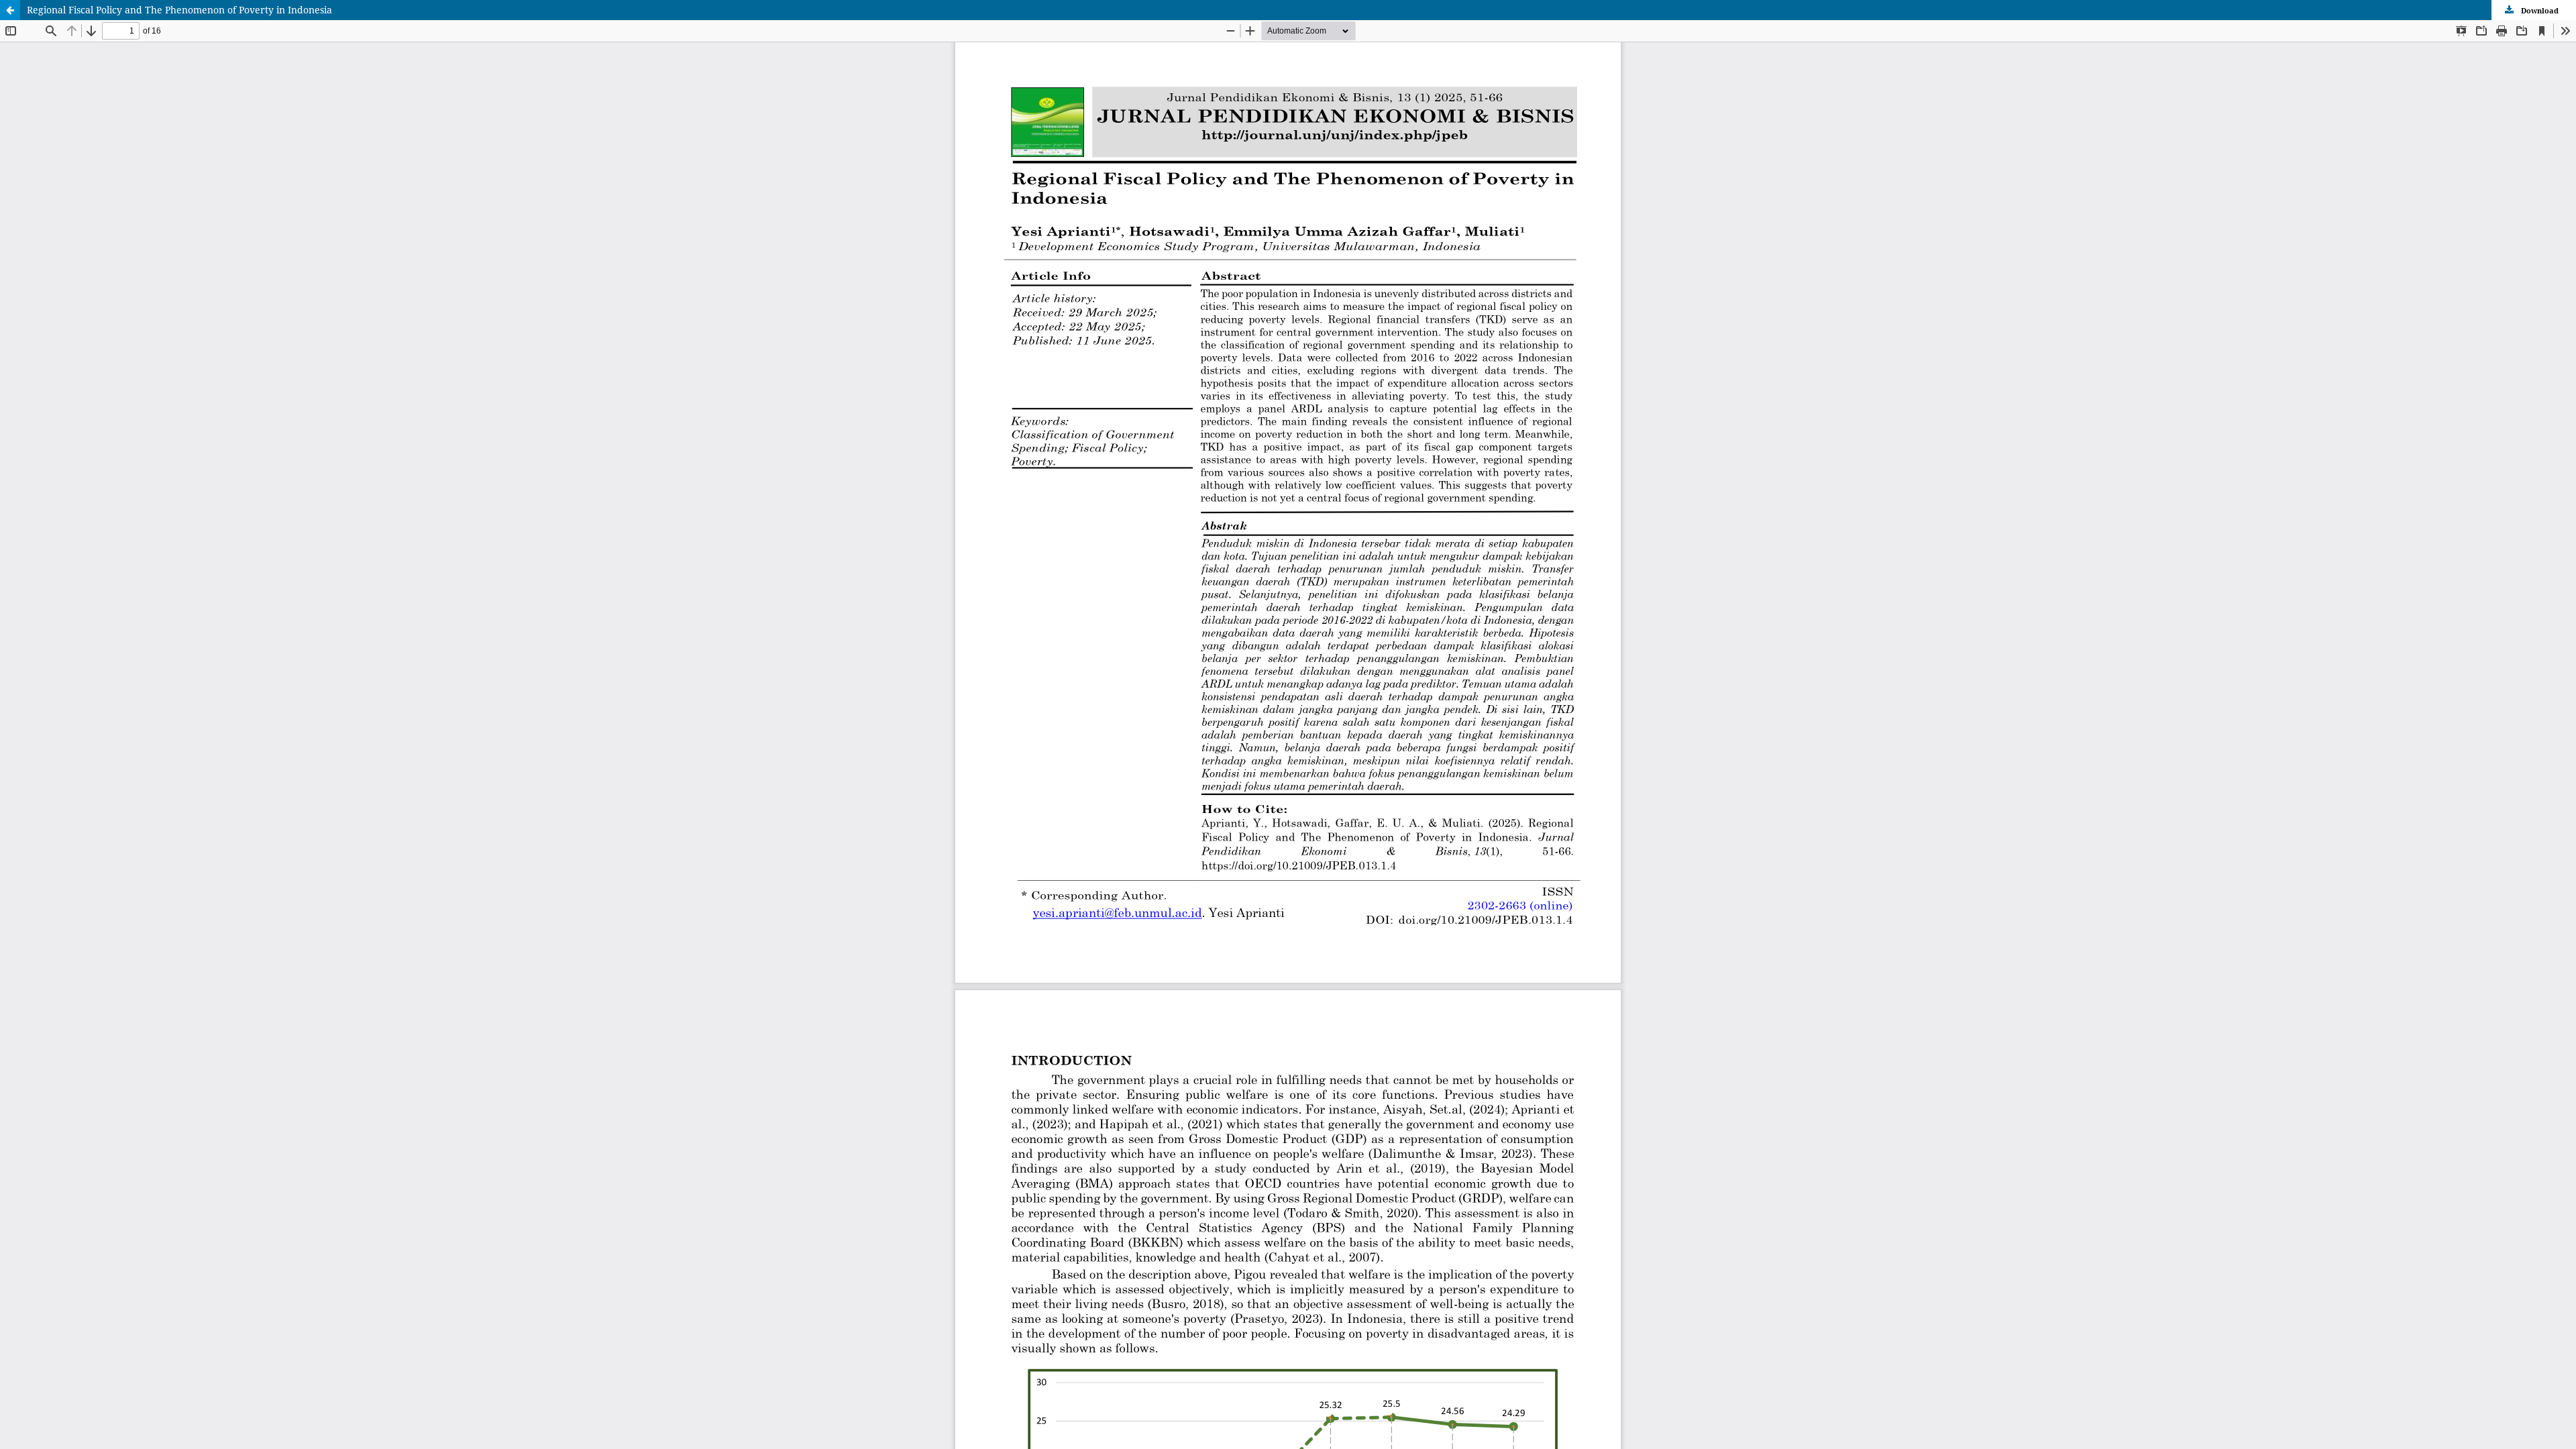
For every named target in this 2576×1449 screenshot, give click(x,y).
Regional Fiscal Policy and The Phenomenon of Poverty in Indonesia (179, 10)
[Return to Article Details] (10, 10)
